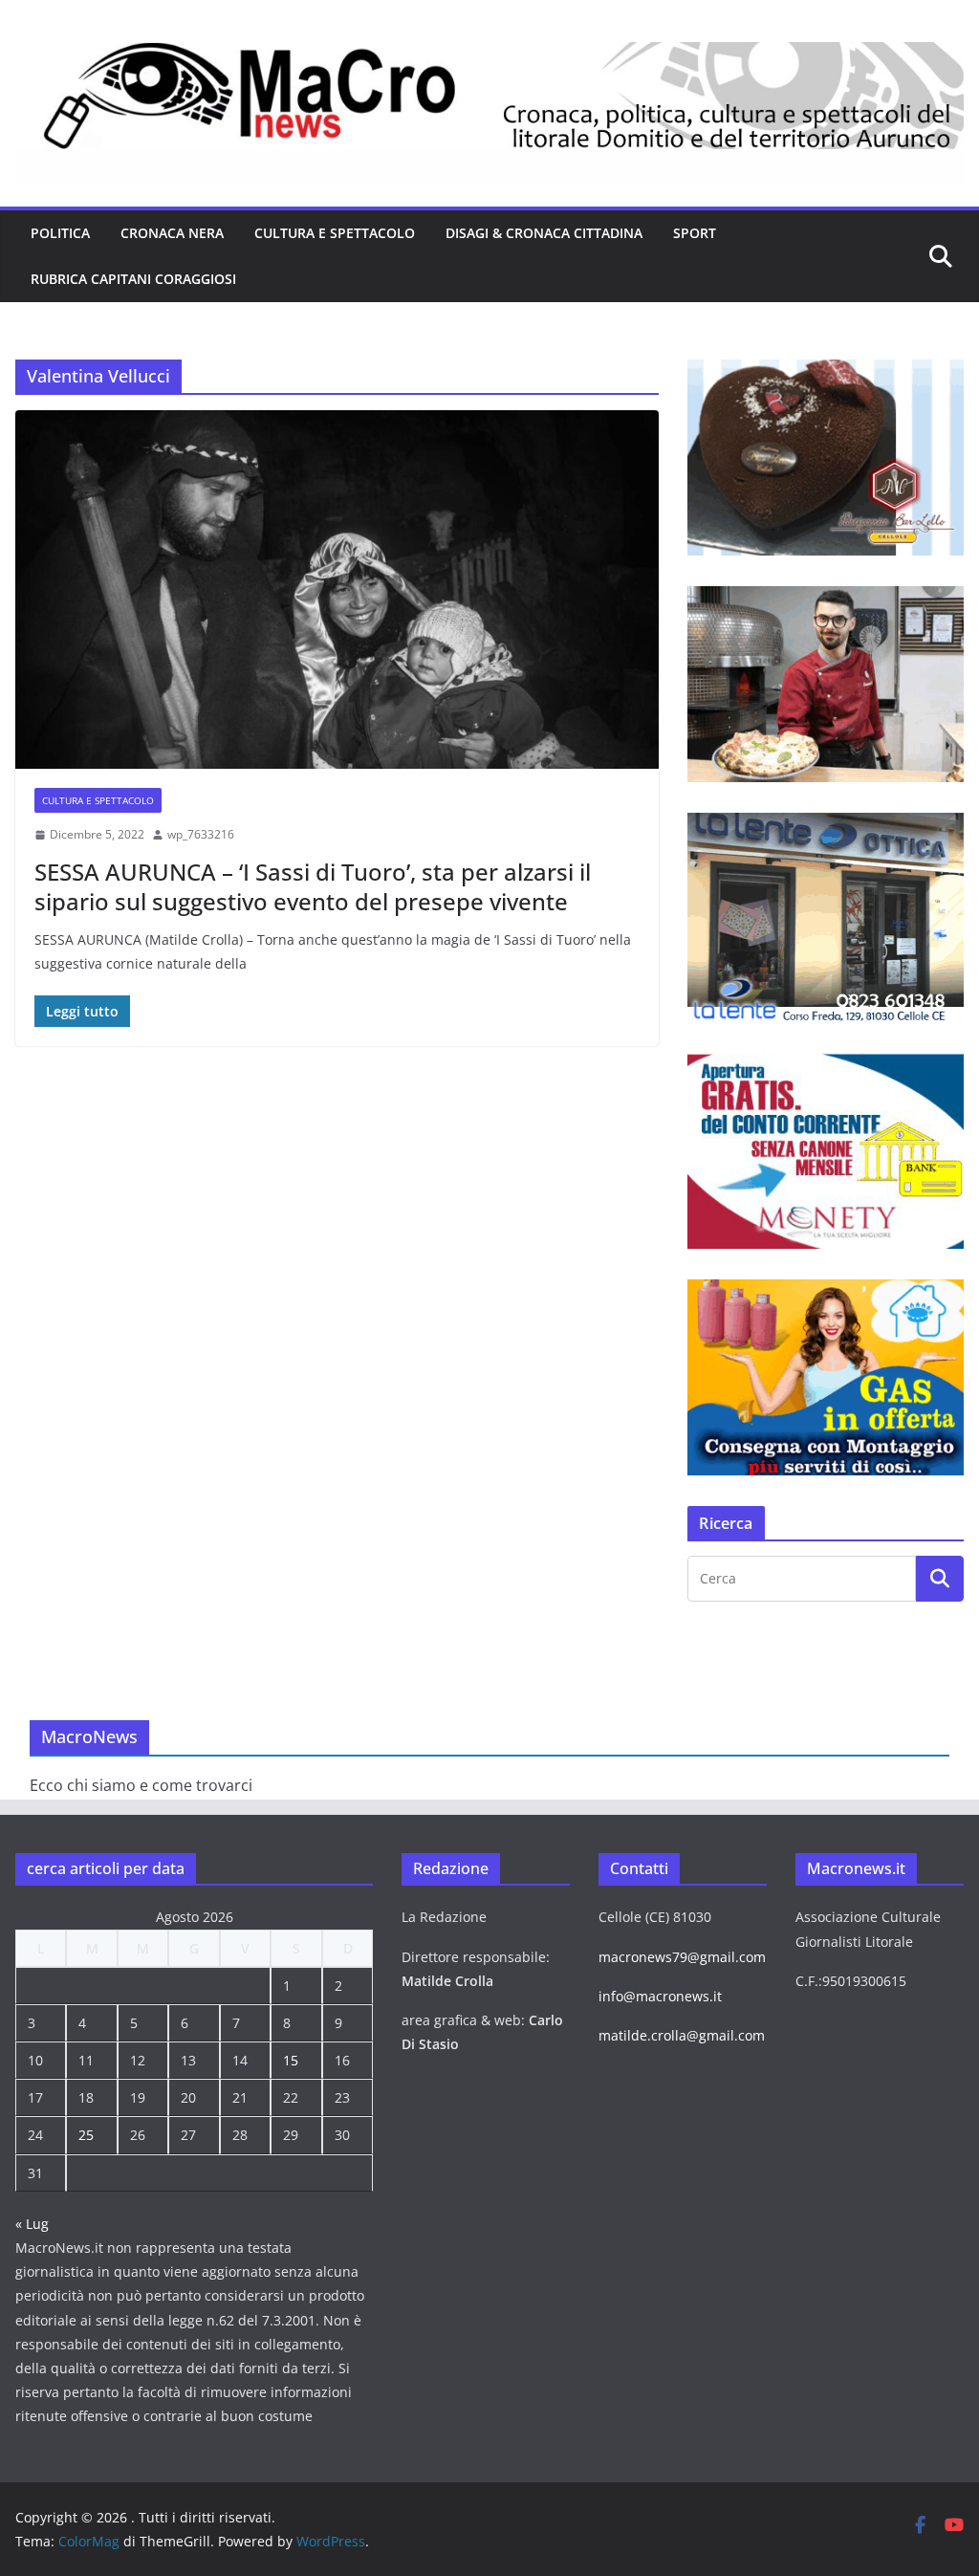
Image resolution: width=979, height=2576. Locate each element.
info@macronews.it (660, 1996)
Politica (60, 233)
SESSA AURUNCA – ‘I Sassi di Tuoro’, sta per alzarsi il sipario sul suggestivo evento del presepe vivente (313, 886)
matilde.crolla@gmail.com (682, 2035)
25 (86, 2135)
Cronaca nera (172, 233)
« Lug (32, 2224)
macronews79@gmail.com (682, 1957)
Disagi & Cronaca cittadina (544, 233)
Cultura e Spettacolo (335, 233)
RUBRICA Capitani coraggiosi (133, 279)
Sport (695, 233)
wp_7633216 (201, 834)
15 (291, 2060)
